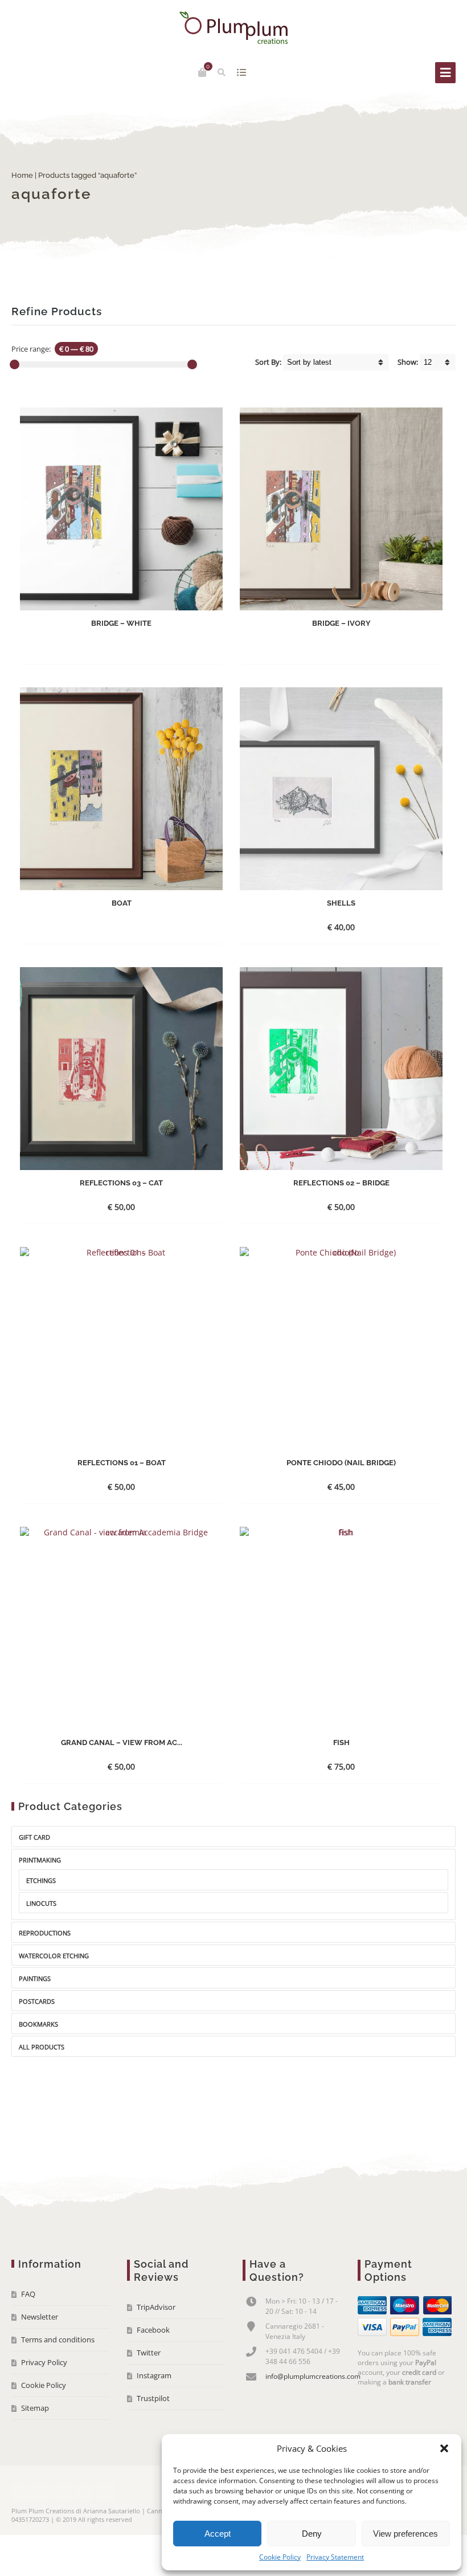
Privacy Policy (44, 2362)
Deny (312, 2534)
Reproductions (45, 1933)
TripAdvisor (156, 2307)
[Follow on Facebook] (21, 2492)
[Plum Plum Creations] (233, 28)
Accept (218, 2534)
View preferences (405, 2534)
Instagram (154, 2375)
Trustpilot (153, 2398)
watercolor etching (54, 1956)
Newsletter (40, 2317)
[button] (444, 2448)
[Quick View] (145, 647)
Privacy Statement (335, 2557)
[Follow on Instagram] (84, 2492)
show (242, 72)
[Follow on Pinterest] (105, 2492)
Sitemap (35, 2408)
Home (22, 175)
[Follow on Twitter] (42, 2492)
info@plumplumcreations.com (313, 2376)
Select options (331, 927)
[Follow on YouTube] (63, 2492)
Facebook (153, 2330)
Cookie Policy (280, 2557)
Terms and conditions (58, 2339)
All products (42, 2047)
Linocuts (41, 1903)
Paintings (35, 1978)
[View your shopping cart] (202, 72)
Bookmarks (38, 2024)
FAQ (28, 2294)
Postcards (37, 2001)
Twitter (149, 2353)
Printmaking (40, 1860)
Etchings (41, 1880)
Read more (112, 647)
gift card (34, 1837)
